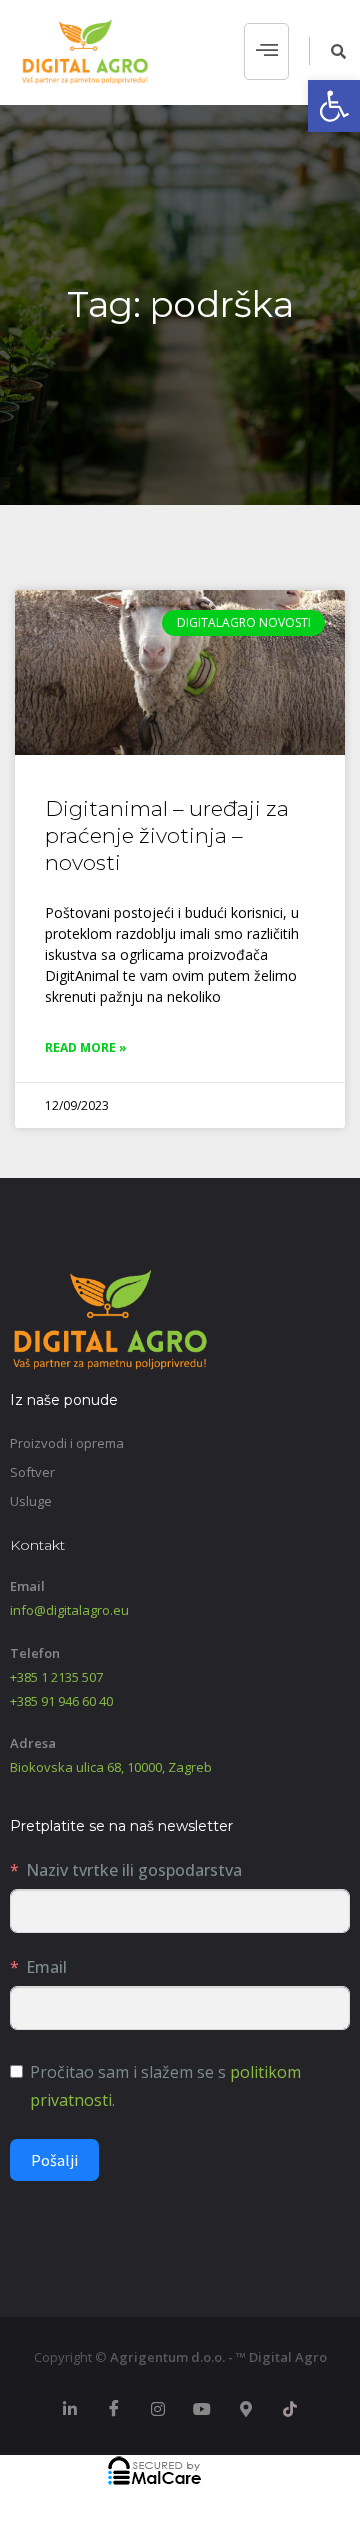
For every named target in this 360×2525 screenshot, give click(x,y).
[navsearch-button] (328, 51)
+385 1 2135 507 (56, 1677)
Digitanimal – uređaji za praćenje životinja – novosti (167, 836)
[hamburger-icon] (266, 52)
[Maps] (246, 2410)
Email (46, 1967)
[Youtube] (202, 2410)
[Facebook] (114, 2410)
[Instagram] (158, 2410)
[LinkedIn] (70, 2410)
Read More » (86, 1047)
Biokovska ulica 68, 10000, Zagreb (111, 1767)
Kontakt (37, 1545)
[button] (334, 106)
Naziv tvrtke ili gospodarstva (134, 1870)
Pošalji (54, 2160)
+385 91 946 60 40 (61, 1701)
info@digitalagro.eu (69, 1610)
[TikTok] (290, 2410)
